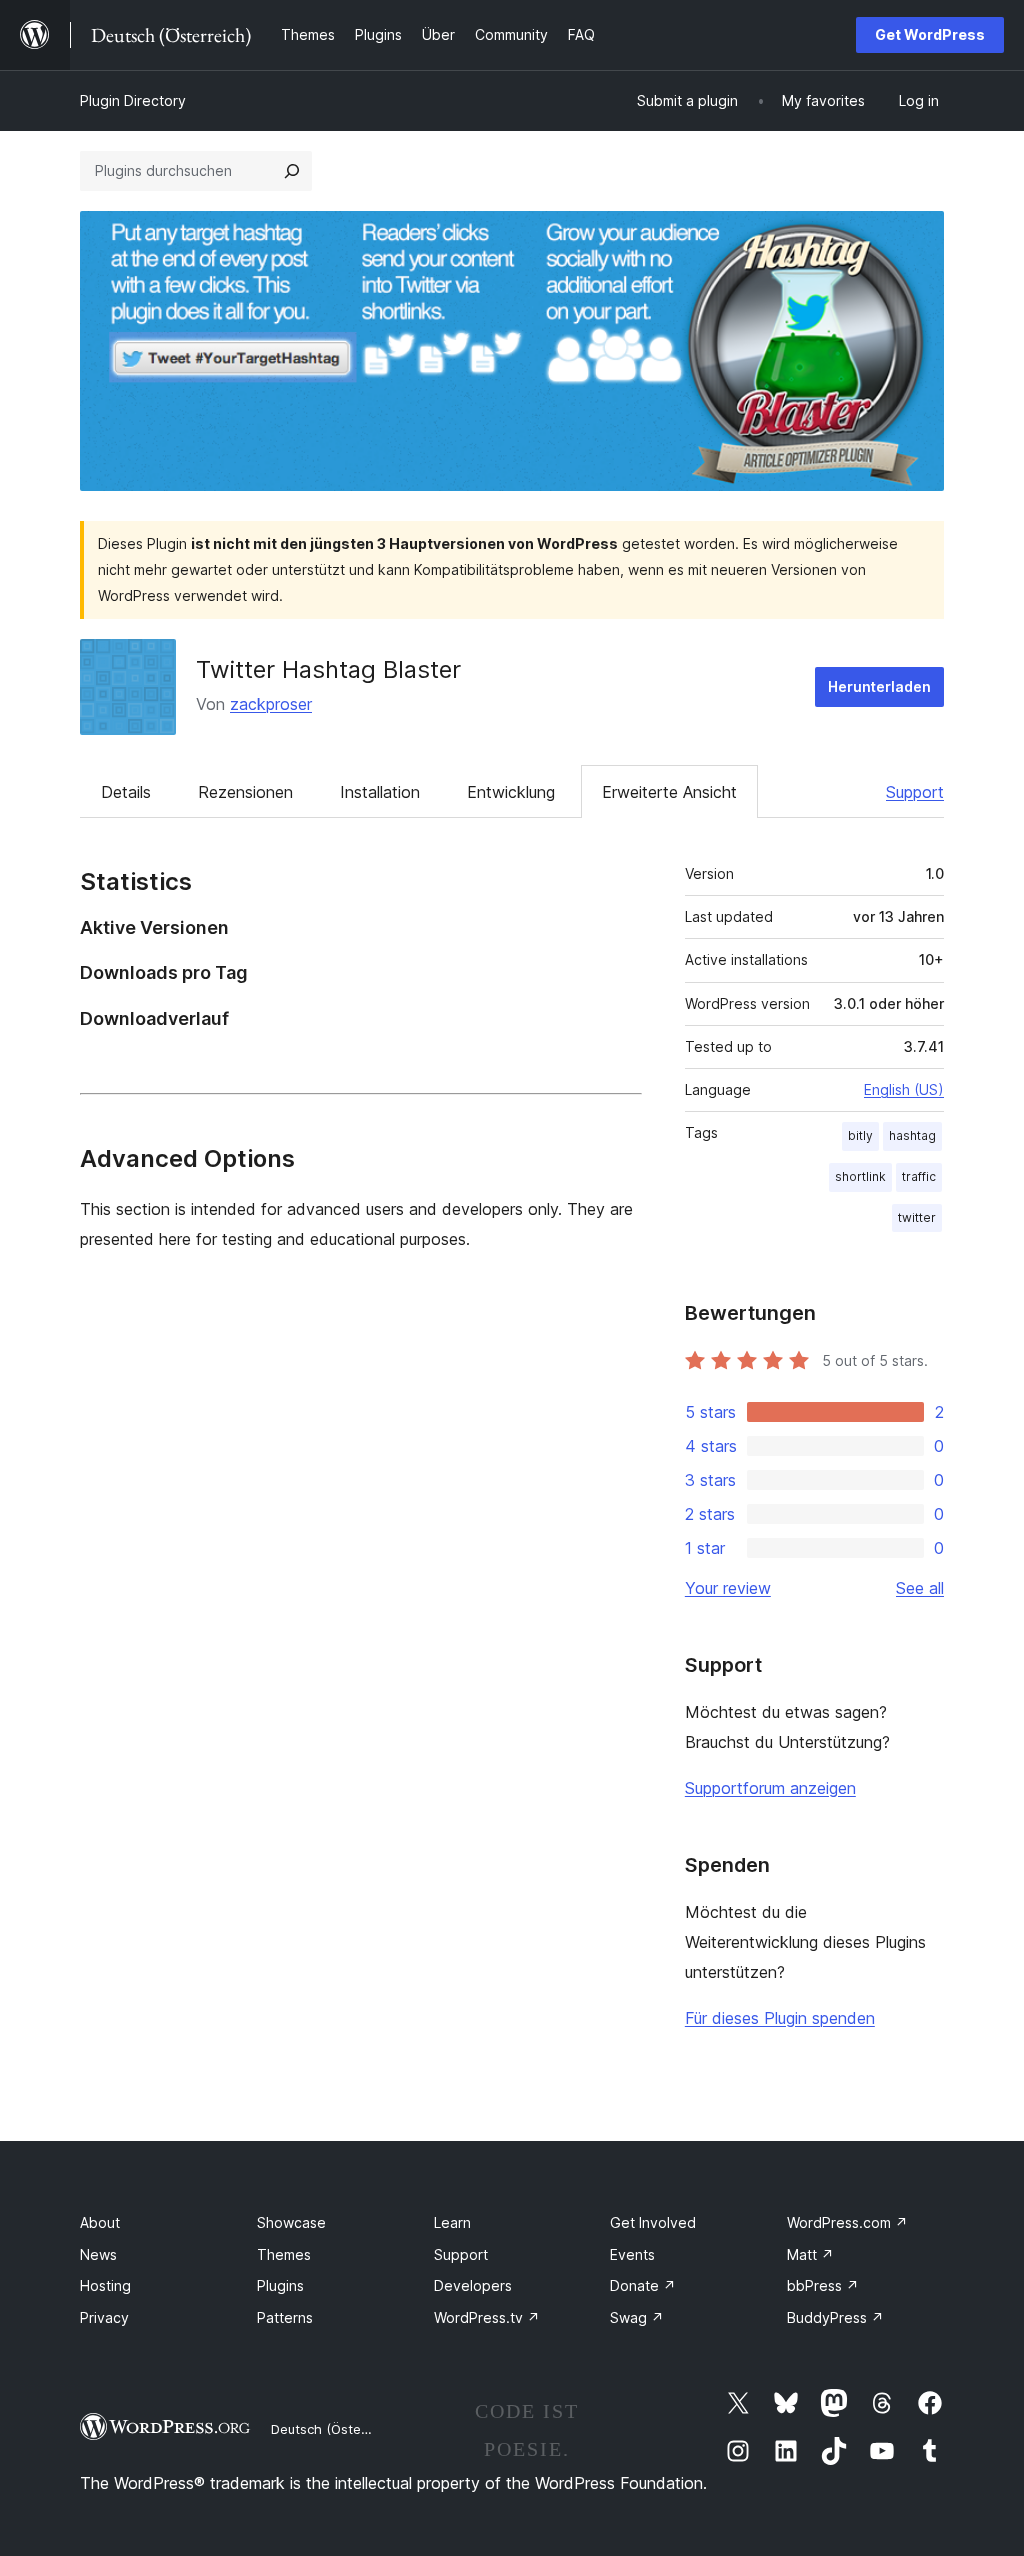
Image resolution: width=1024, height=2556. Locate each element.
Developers (473, 2285)
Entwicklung (511, 792)
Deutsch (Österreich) (336, 2429)
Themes (284, 2254)
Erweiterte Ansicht (669, 792)
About (100, 2222)
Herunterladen (879, 686)
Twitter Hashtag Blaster (328, 669)
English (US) (904, 1089)
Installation (380, 792)
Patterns (285, 2317)
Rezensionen (245, 792)
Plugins (280, 2285)
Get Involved (653, 2222)
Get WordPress (930, 34)
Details (126, 792)
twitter (917, 1217)
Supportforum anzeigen (770, 1788)
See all (920, 1588)
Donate (643, 2285)
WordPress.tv (487, 2317)
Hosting (105, 2285)
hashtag (912, 1135)
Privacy (104, 2317)
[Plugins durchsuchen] (292, 171)
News (98, 2254)
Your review (728, 1588)
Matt (810, 2254)
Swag (637, 2317)
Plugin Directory (133, 100)
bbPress (823, 2285)
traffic (919, 1176)
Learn (452, 2222)
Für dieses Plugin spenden (780, 2018)
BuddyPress (835, 2317)
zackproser (271, 704)
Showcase (291, 2222)
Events (632, 2254)
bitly (860, 1135)
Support (915, 792)
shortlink (860, 1176)
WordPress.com (847, 2222)
